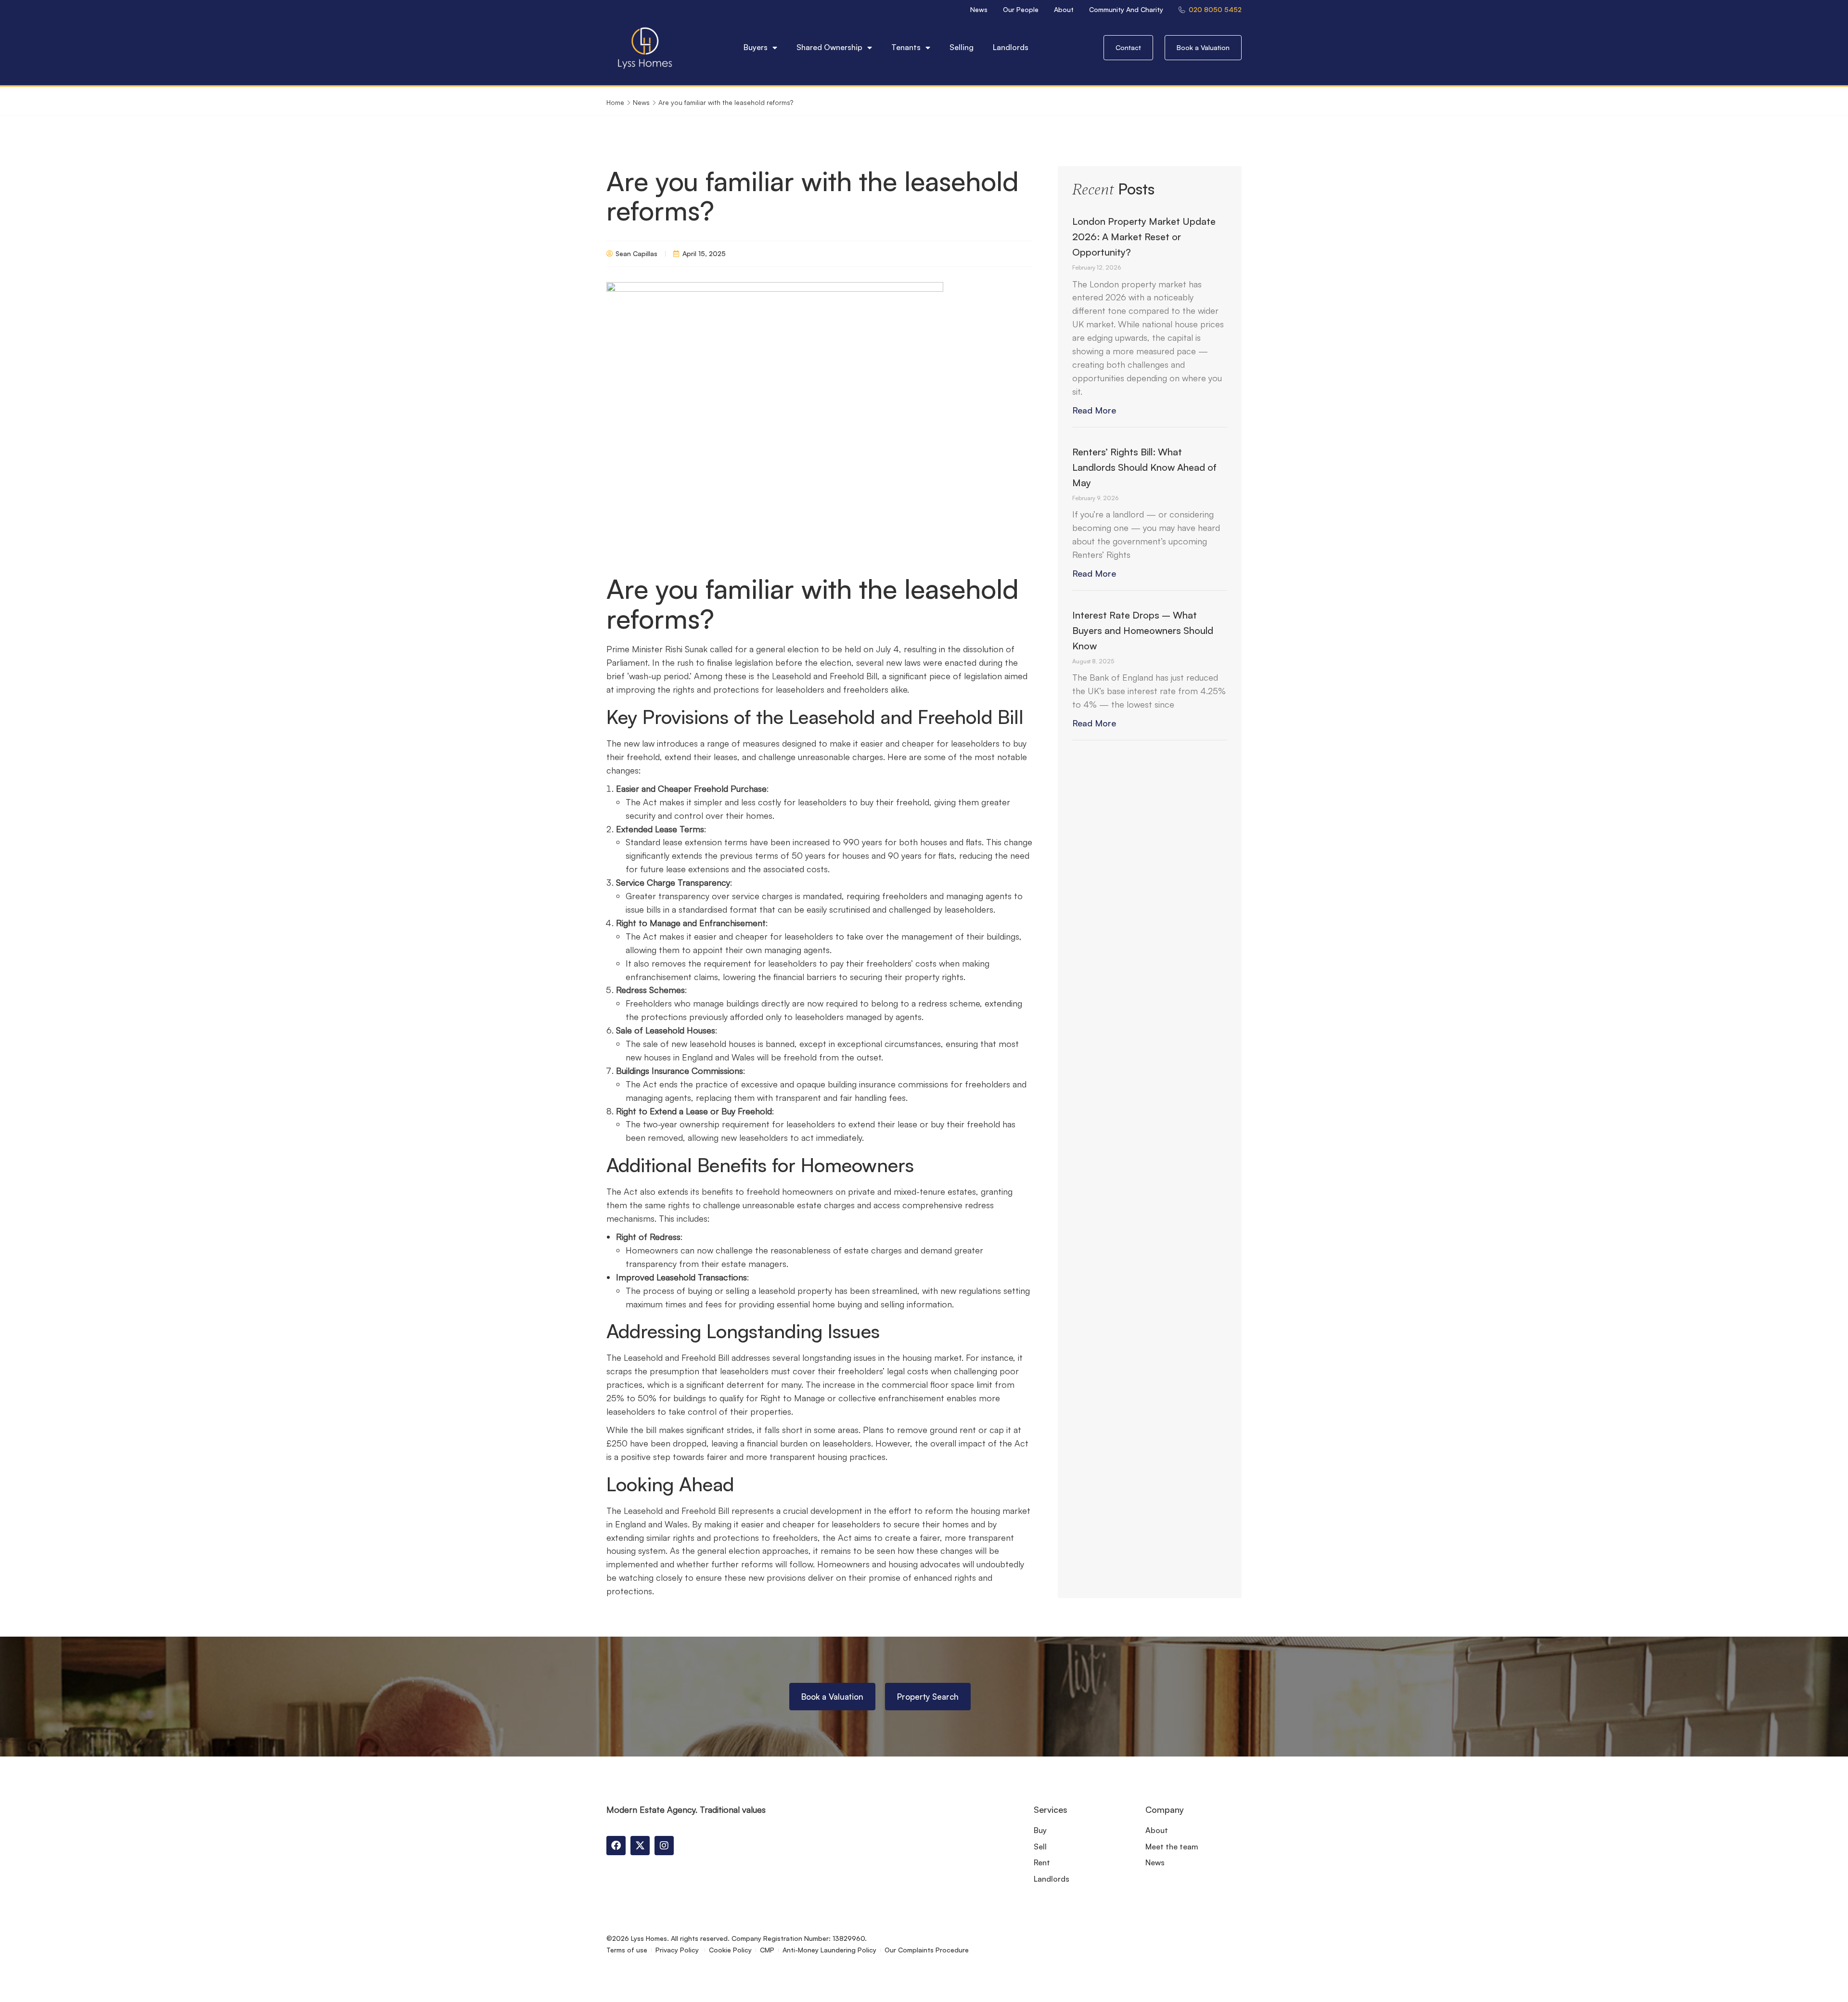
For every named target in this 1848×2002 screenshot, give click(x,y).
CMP (767, 1950)
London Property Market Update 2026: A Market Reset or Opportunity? (1144, 237)
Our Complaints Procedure (927, 1950)
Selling (962, 47)
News (979, 9)
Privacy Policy (678, 1950)
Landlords (1011, 47)
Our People (1021, 9)
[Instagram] (664, 1846)
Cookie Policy (730, 1950)
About (1064, 9)
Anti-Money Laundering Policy (829, 1950)
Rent (1042, 1862)
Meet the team (1172, 1847)
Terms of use (627, 1950)
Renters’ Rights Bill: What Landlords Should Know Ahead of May (1144, 467)
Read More (1094, 410)
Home (615, 102)
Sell (1040, 1847)
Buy (1040, 1830)
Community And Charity (1126, 9)
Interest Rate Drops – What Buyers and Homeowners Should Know (1143, 630)
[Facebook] (616, 1846)
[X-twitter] (640, 1846)
